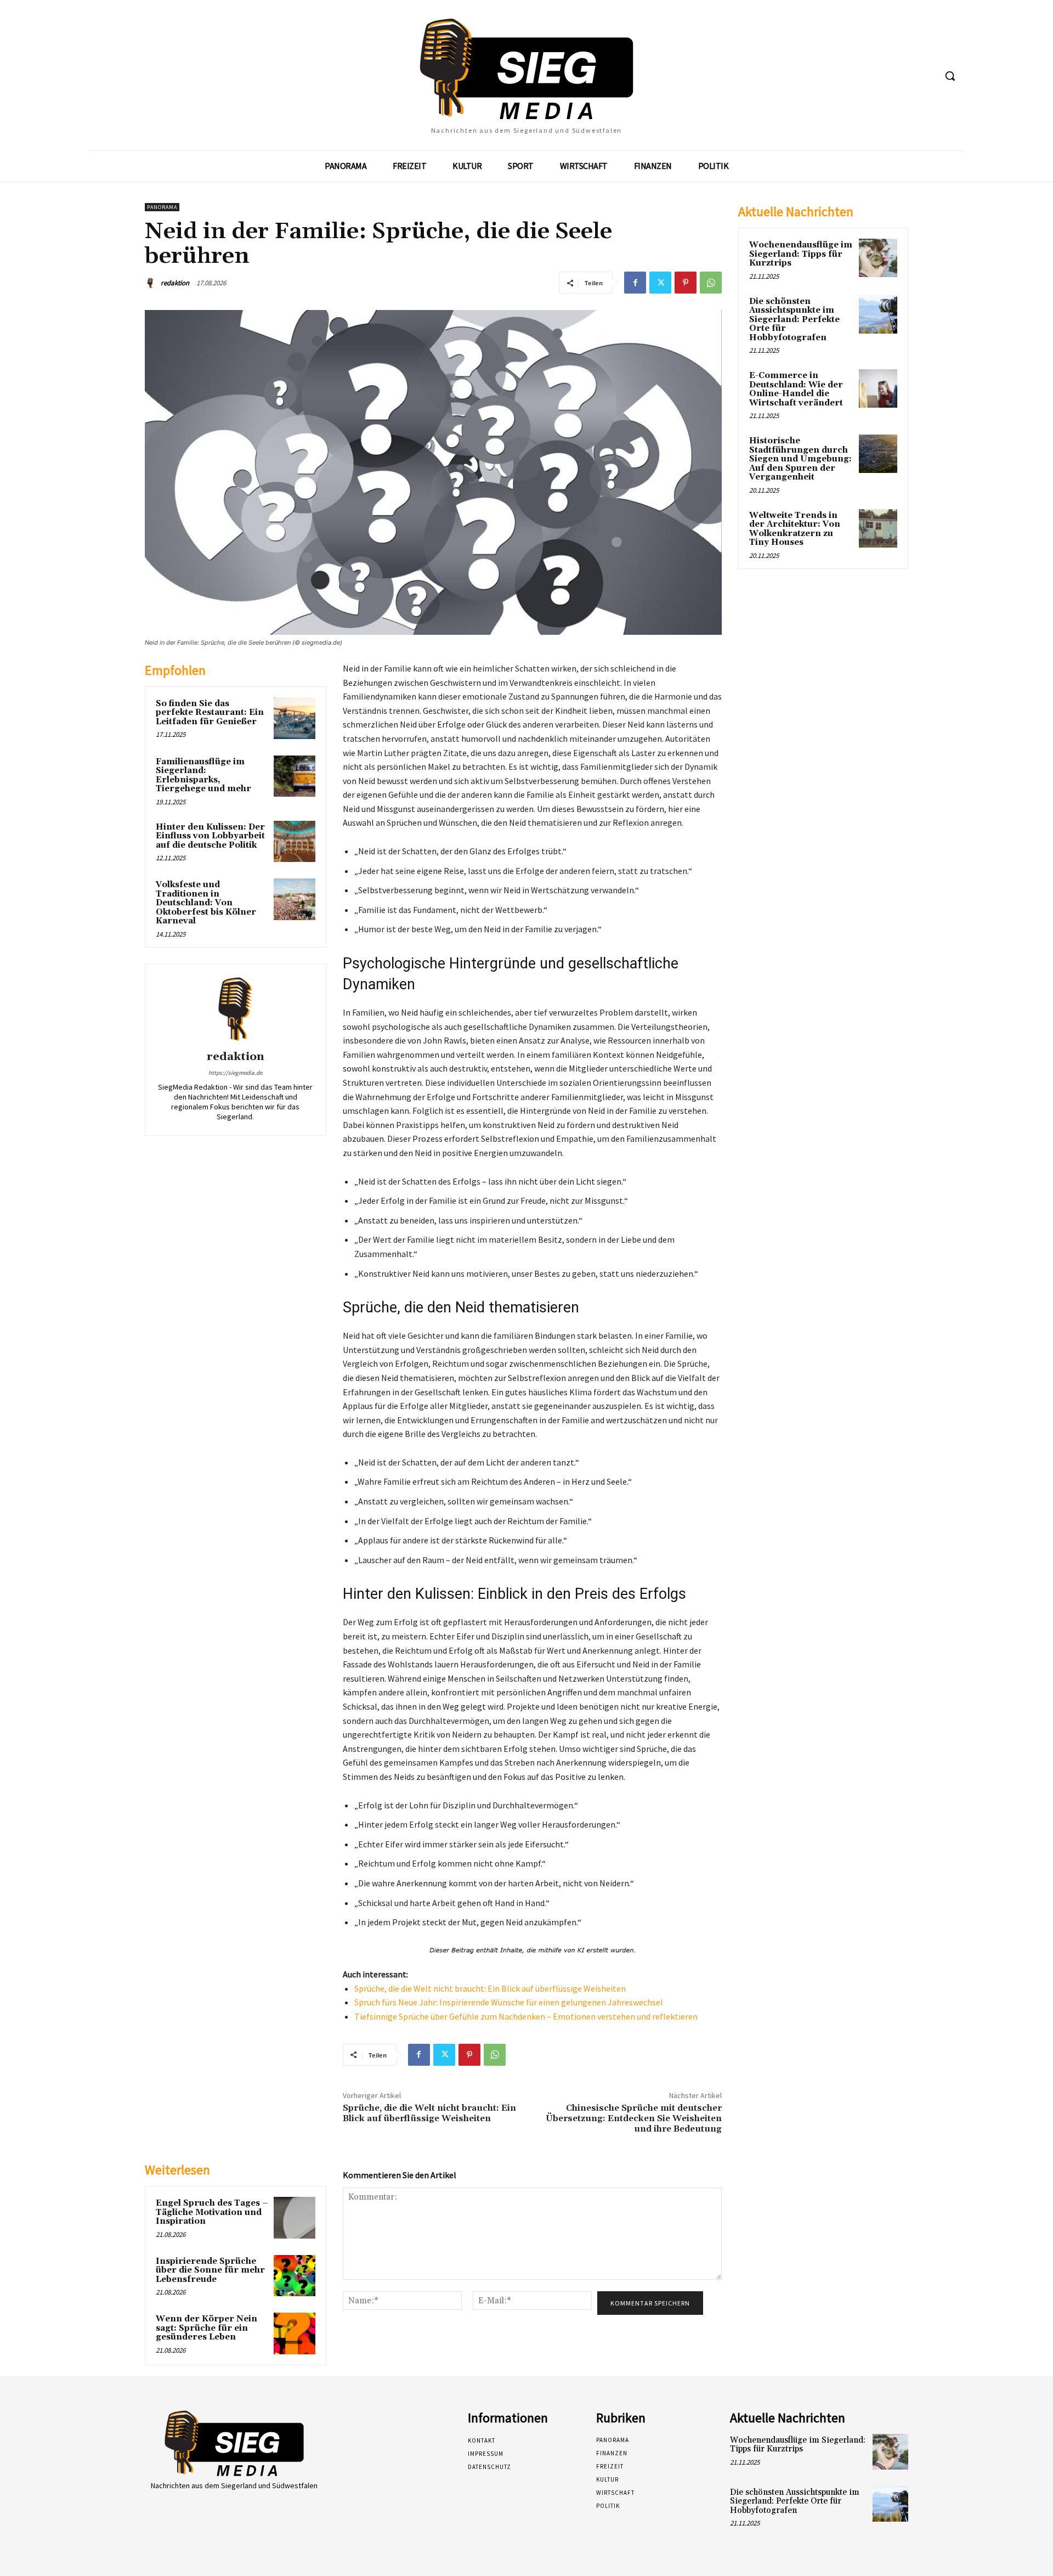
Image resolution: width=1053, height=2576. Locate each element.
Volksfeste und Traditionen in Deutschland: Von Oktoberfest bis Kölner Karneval (206, 903)
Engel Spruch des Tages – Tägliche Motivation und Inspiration (212, 2212)
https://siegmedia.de (235, 1073)
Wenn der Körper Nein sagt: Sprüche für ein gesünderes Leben (206, 2328)
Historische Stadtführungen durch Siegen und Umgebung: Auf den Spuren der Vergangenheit (800, 459)
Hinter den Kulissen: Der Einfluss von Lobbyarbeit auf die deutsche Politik (210, 836)
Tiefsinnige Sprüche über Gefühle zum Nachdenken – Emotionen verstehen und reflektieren (526, 2016)
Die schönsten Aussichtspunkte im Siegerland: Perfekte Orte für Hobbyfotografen (794, 320)
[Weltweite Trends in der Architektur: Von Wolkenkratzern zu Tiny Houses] (878, 528)
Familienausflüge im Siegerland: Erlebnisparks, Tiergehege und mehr (203, 776)
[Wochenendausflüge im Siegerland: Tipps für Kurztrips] (878, 258)
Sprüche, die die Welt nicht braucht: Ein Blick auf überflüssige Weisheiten (490, 1988)
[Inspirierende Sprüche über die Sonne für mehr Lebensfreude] (295, 2276)
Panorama (162, 207)
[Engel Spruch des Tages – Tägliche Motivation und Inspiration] (295, 2218)
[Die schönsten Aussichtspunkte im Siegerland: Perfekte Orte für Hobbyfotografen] (878, 314)
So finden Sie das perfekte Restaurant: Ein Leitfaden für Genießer (210, 713)
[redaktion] (152, 283)
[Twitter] (660, 283)
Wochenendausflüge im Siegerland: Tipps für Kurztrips (801, 254)
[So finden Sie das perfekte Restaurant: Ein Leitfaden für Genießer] (295, 718)
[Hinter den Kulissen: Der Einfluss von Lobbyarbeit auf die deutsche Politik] (295, 842)
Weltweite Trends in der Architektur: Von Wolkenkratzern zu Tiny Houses (795, 529)
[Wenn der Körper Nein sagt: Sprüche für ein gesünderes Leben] (295, 2333)
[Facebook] (635, 283)
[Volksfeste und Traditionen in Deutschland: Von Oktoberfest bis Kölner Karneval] (295, 899)
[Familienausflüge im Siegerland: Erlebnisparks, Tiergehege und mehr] (295, 776)
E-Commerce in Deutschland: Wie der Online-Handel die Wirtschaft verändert (796, 389)
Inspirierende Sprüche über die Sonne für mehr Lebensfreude (210, 2270)
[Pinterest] (686, 283)
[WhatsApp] (711, 283)
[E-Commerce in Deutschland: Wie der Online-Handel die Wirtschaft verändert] (878, 388)
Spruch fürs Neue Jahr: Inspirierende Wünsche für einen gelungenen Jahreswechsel (509, 2002)
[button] (950, 76)
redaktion (175, 283)
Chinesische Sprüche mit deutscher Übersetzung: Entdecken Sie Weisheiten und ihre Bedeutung (634, 2118)
